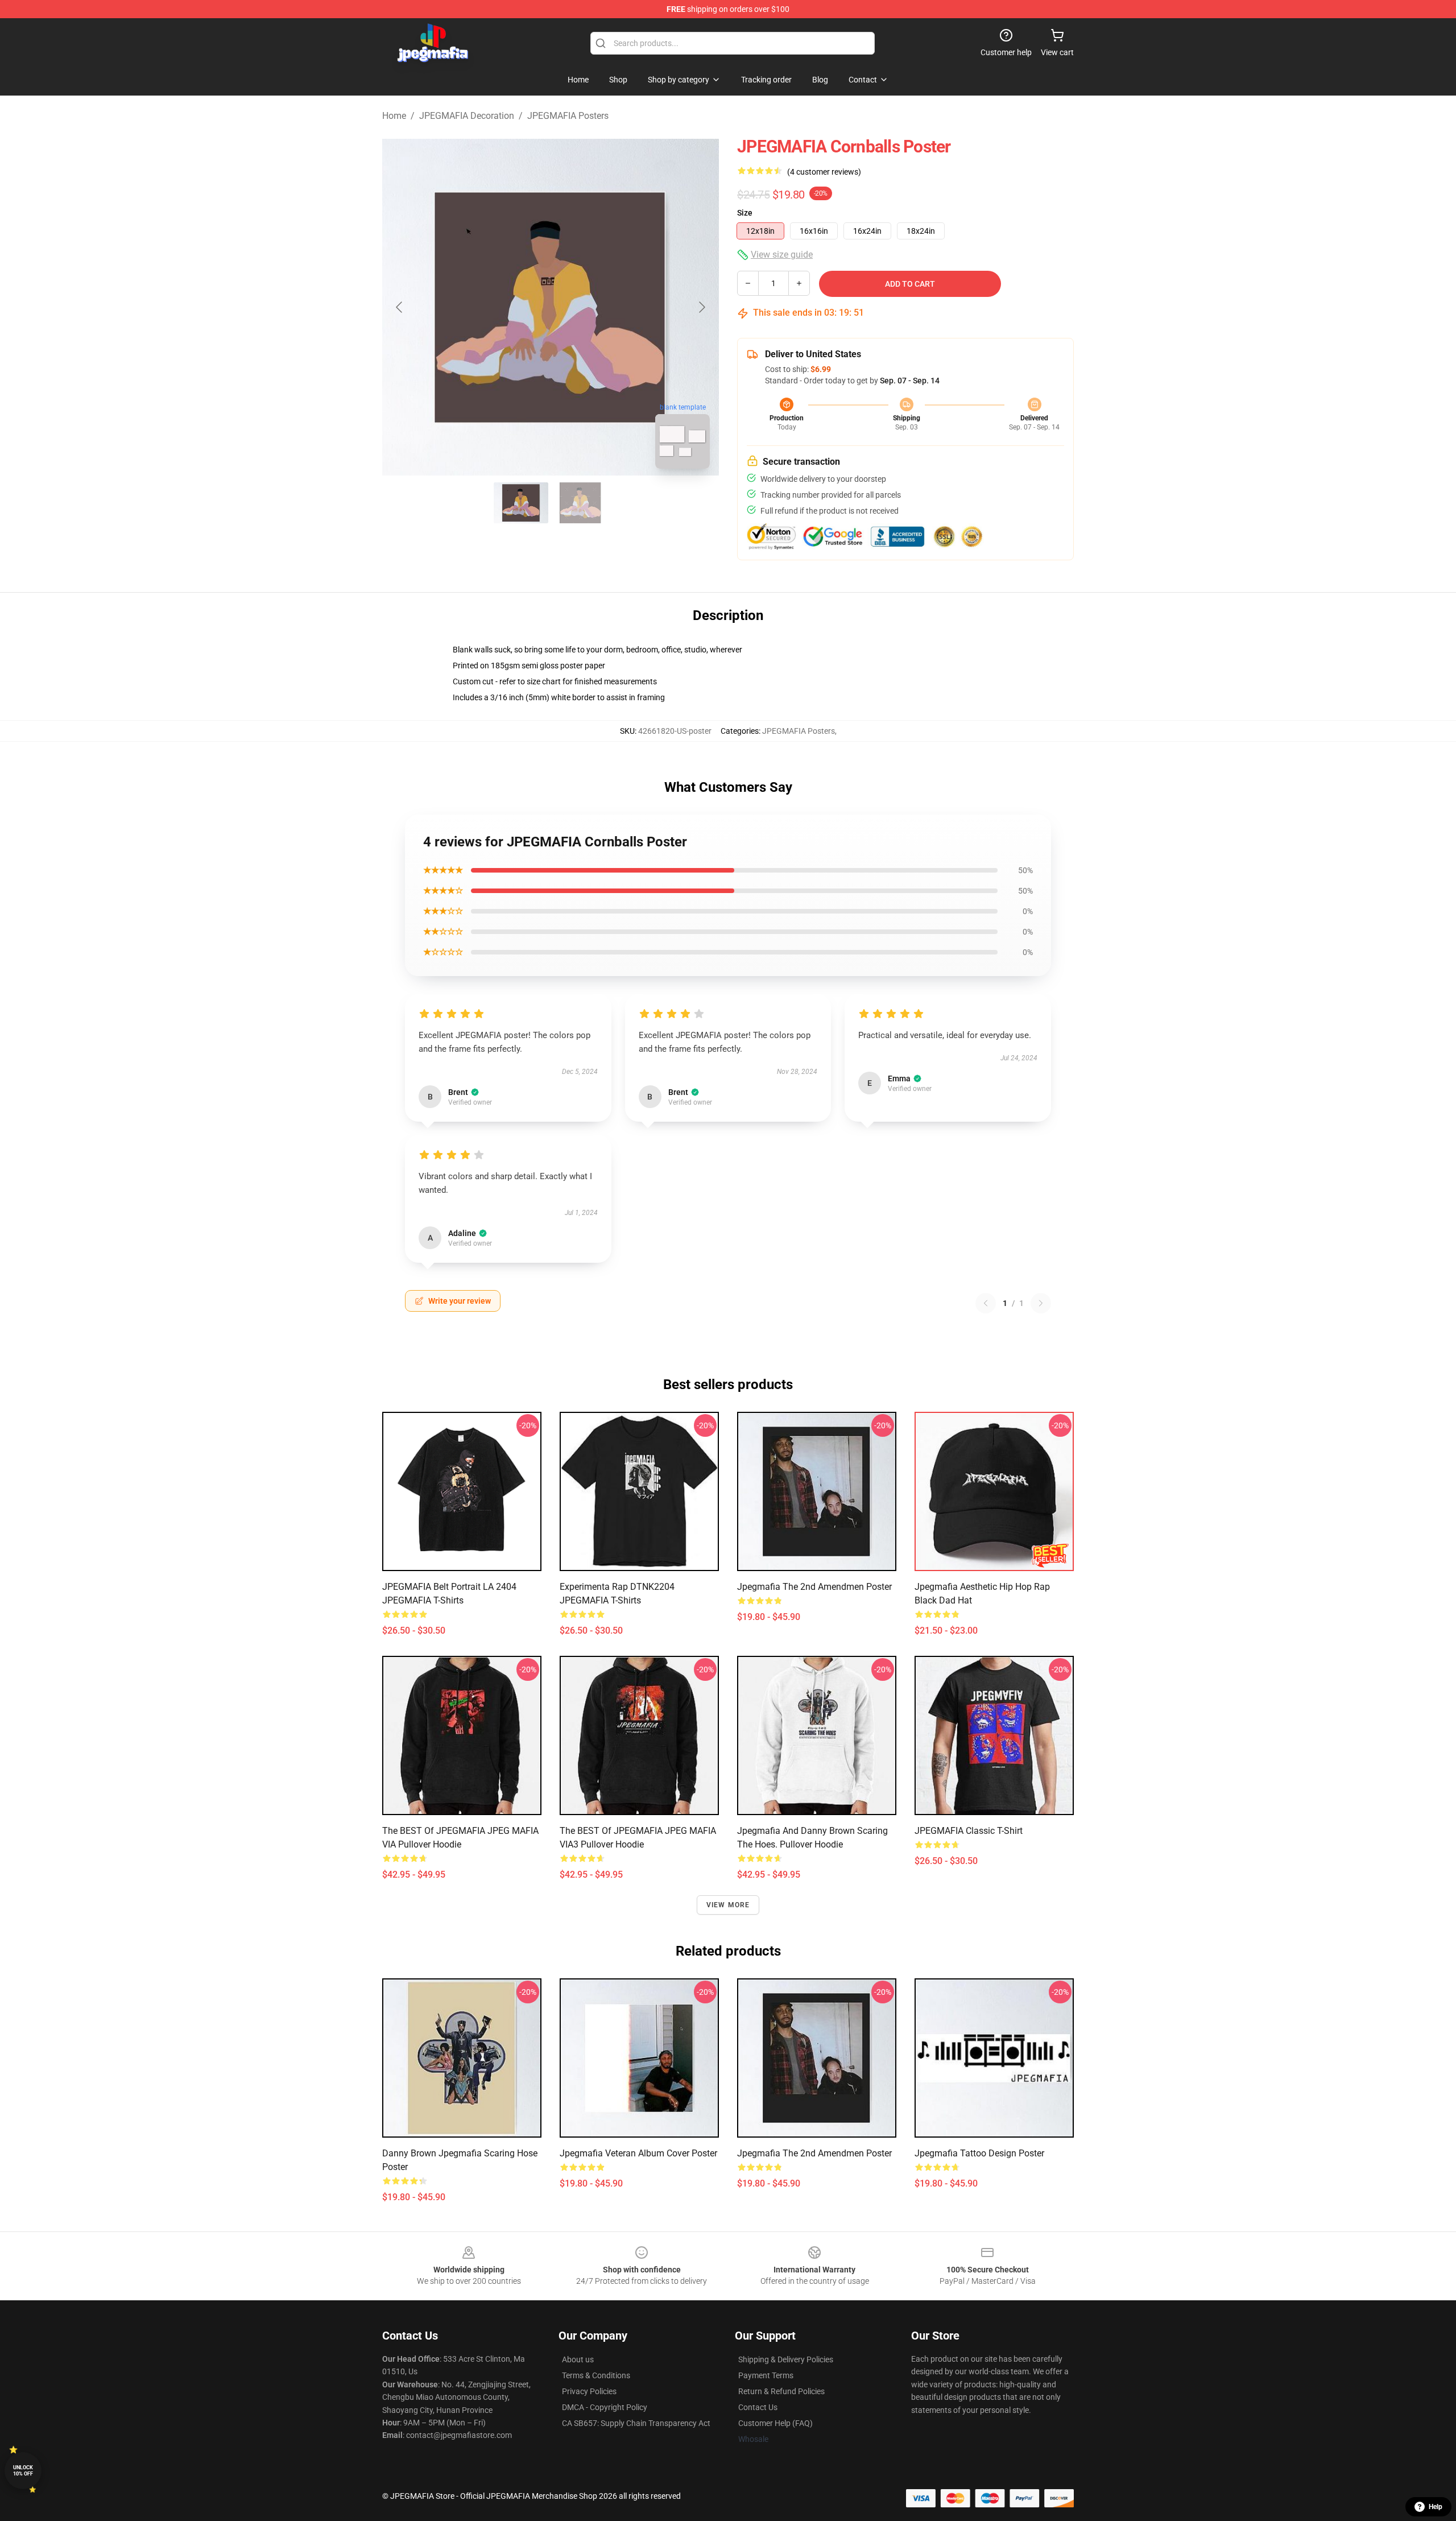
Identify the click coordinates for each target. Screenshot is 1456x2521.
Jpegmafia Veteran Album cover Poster (638, 2153)
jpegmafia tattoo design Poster (979, 2153)
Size (745, 213)
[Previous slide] (400, 307)
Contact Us (758, 2407)
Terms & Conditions (596, 2375)
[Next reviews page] (1041, 1303)
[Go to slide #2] (580, 503)
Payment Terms (766, 2375)
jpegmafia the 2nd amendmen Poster (814, 1587)
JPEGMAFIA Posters (568, 116)
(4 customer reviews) (824, 172)
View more (728, 1905)
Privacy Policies (589, 2391)
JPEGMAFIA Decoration (467, 116)
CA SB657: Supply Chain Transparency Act (636, 2423)
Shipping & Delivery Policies (786, 2359)
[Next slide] (701, 307)
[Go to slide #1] (521, 503)
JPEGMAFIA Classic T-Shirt (969, 1831)
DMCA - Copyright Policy (605, 2407)
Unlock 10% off (23, 2471)
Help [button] (1436, 2507)
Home (394, 116)
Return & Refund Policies (781, 2391)
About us (578, 2359)
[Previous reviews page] (986, 1303)
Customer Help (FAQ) (775, 2423)
